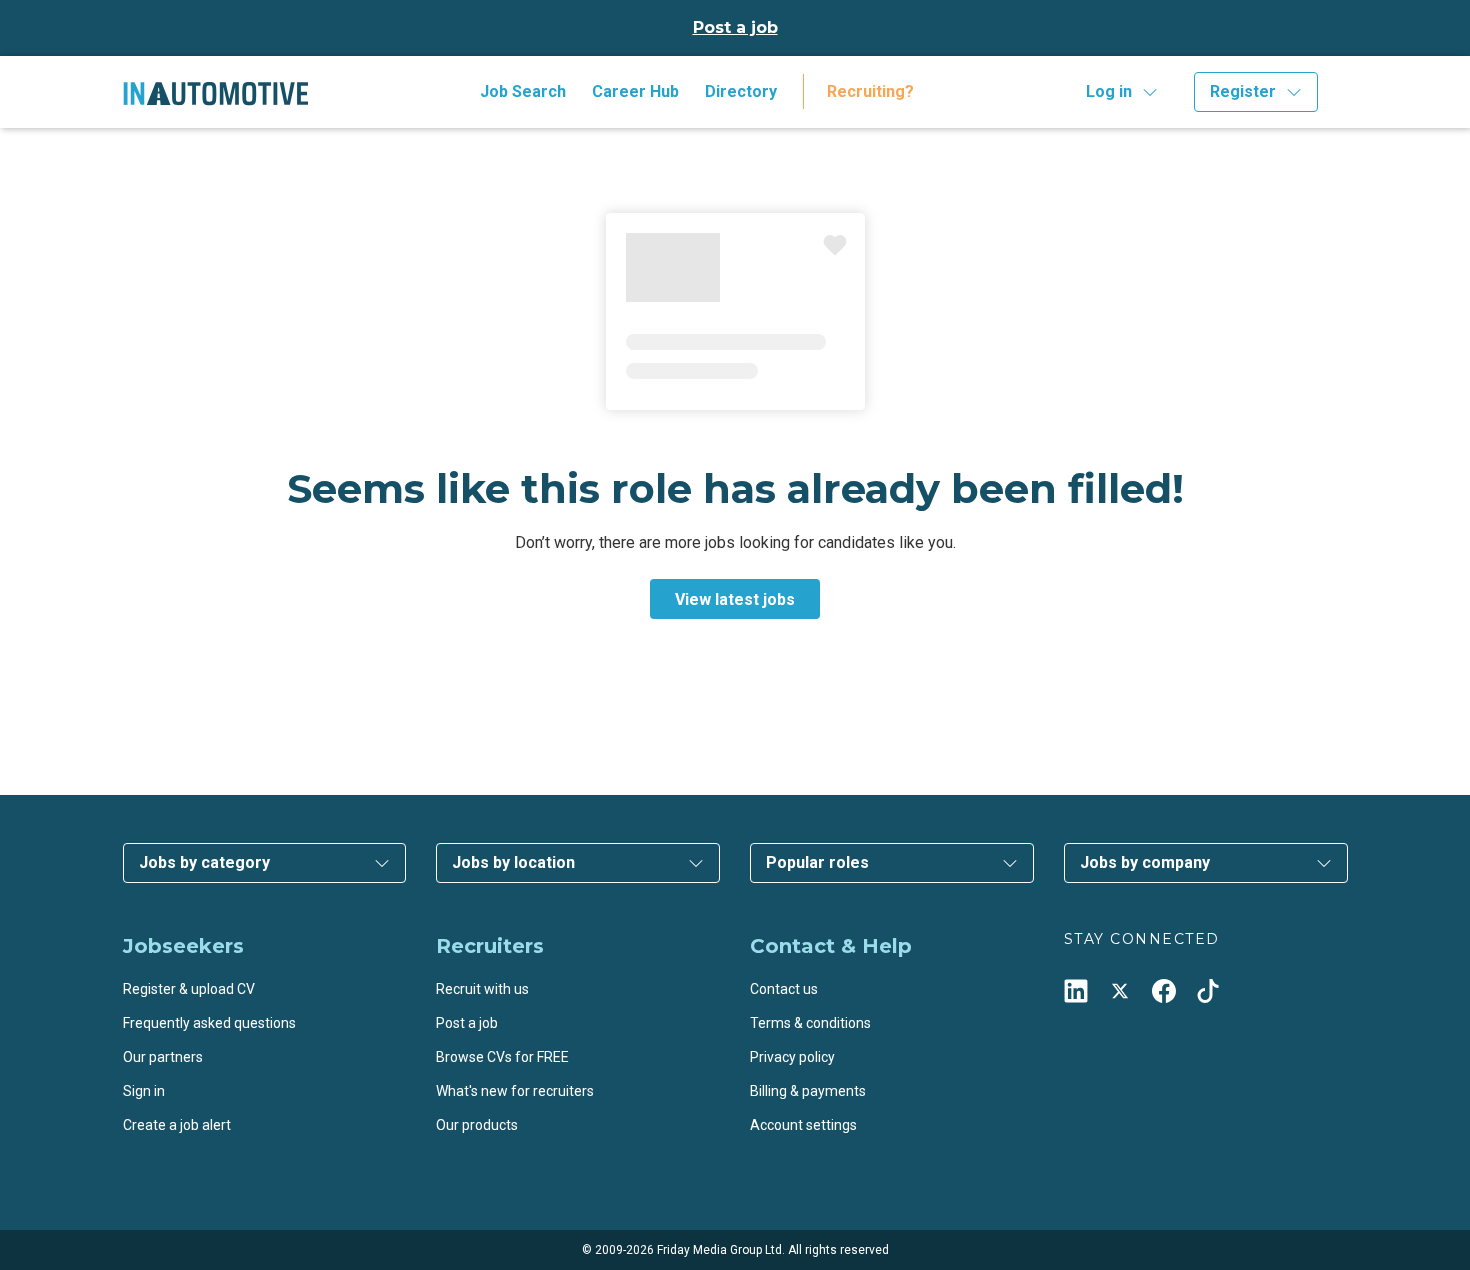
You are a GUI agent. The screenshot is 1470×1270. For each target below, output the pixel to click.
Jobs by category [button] (204, 862)
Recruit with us (482, 989)
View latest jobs (735, 599)
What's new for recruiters (515, 1091)
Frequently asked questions (209, 1023)
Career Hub (635, 91)
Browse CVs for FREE (502, 1057)
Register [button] (1243, 91)
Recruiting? (870, 91)
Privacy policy (792, 1057)
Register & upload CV (189, 989)
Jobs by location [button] (513, 862)
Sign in (144, 1091)
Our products (477, 1125)
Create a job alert (177, 1125)
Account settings (803, 1125)
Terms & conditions (810, 1023)
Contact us (784, 989)
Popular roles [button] (817, 862)
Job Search (523, 91)
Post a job (735, 27)
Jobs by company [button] (1145, 862)
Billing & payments (808, 1091)
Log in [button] (1109, 91)
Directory (741, 91)
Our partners (163, 1057)
